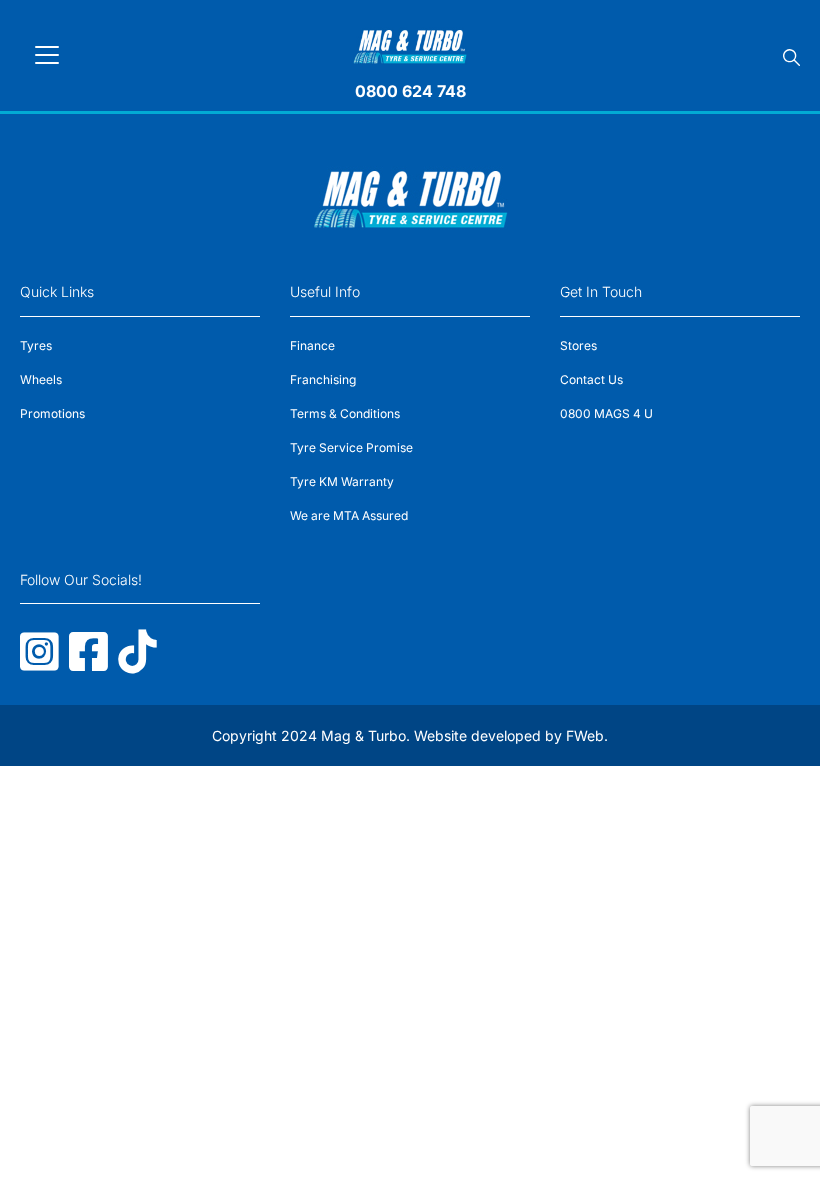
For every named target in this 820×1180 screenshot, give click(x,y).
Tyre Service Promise (351, 447)
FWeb (585, 735)
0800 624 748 (410, 91)
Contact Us (591, 379)
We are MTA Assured (349, 515)
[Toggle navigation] (47, 55)
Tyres (36, 345)
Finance (312, 345)
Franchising (323, 379)
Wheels (41, 379)
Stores (578, 345)
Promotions (52, 413)
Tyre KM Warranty (342, 481)
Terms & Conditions (345, 413)
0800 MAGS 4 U (606, 413)
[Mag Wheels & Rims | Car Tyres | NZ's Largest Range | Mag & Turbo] (410, 43)
